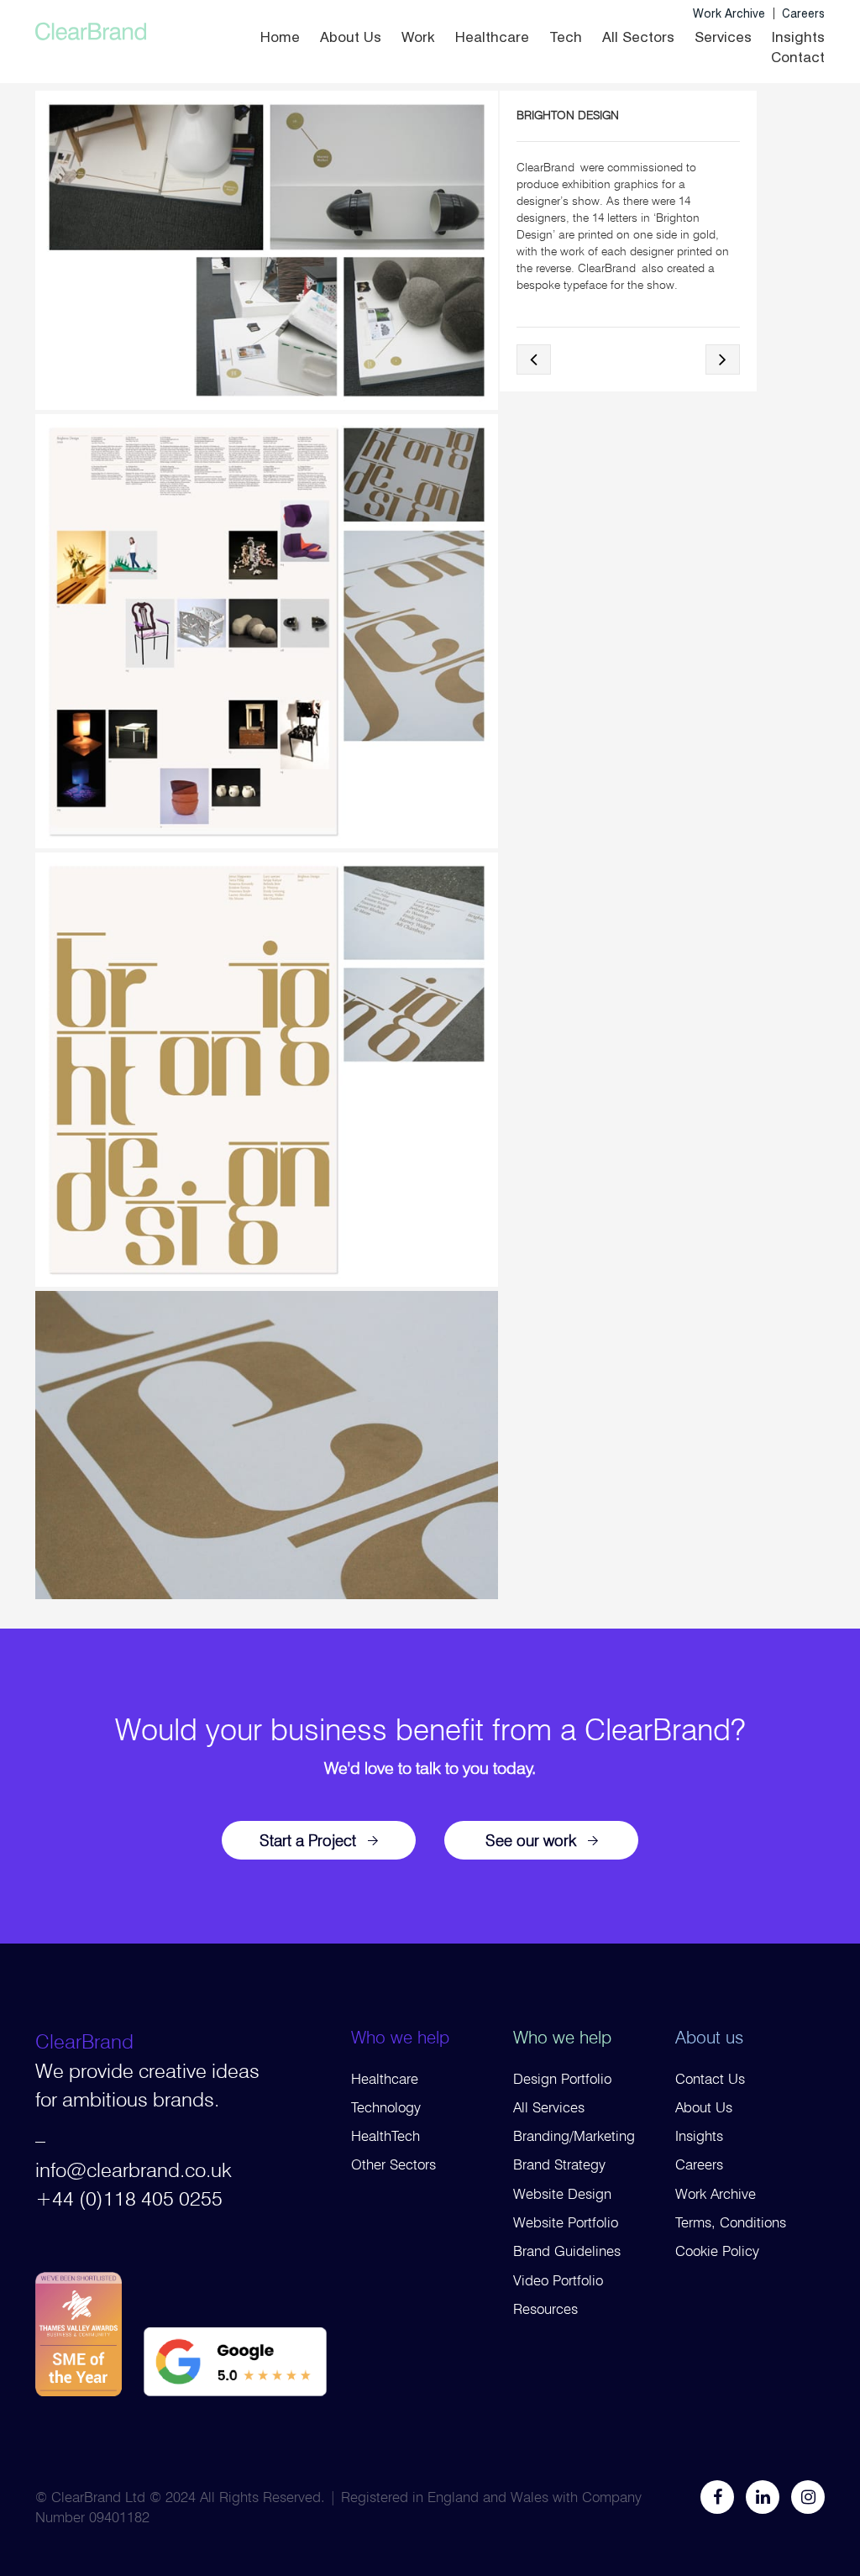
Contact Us (710, 2079)
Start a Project (308, 1840)
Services (723, 37)
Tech (566, 37)
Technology (386, 2107)
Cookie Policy (717, 2251)
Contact (798, 57)
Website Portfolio (566, 2222)
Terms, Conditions (731, 2222)
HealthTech (385, 2136)
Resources (545, 2309)
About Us (351, 37)
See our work (531, 1840)
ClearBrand (84, 2041)
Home (280, 37)
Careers (803, 13)
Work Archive (729, 13)
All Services (549, 2107)
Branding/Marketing (574, 2136)
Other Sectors (393, 2164)
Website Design (562, 2194)
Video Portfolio (558, 2280)
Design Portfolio (562, 2079)
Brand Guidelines (567, 2251)
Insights (798, 37)
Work (418, 37)
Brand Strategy (559, 2164)
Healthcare (492, 37)
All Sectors (638, 37)
